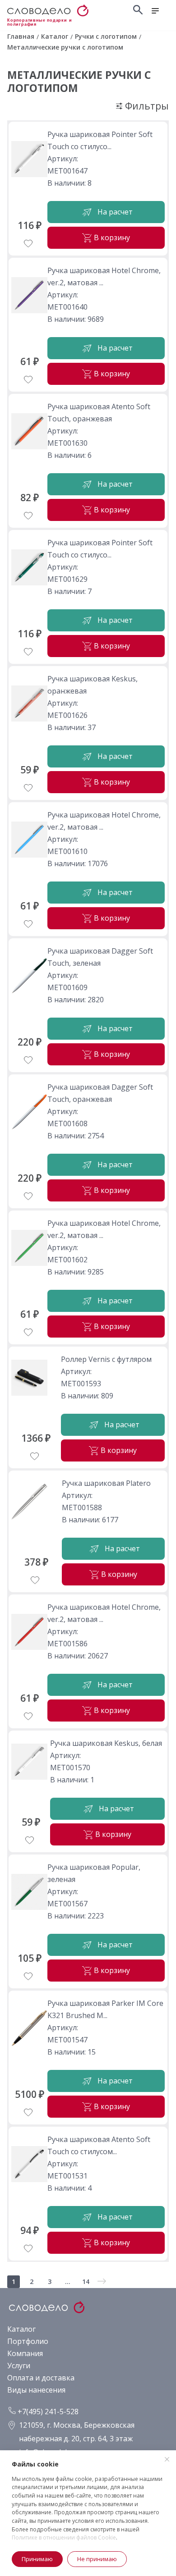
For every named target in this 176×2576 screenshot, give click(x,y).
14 (86, 2281)
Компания (25, 2353)
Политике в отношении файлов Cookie (64, 2537)
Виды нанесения (36, 2390)
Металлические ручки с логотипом (79, 81)
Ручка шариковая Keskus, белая (106, 1743)
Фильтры (146, 106)
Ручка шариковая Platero (106, 1483)
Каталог (21, 2329)
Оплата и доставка (41, 2378)
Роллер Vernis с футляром (106, 1359)
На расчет (115, 212)
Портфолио (28, 2341)
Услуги (19, 2366)
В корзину (112, 238)
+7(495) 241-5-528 (47, 2412)
